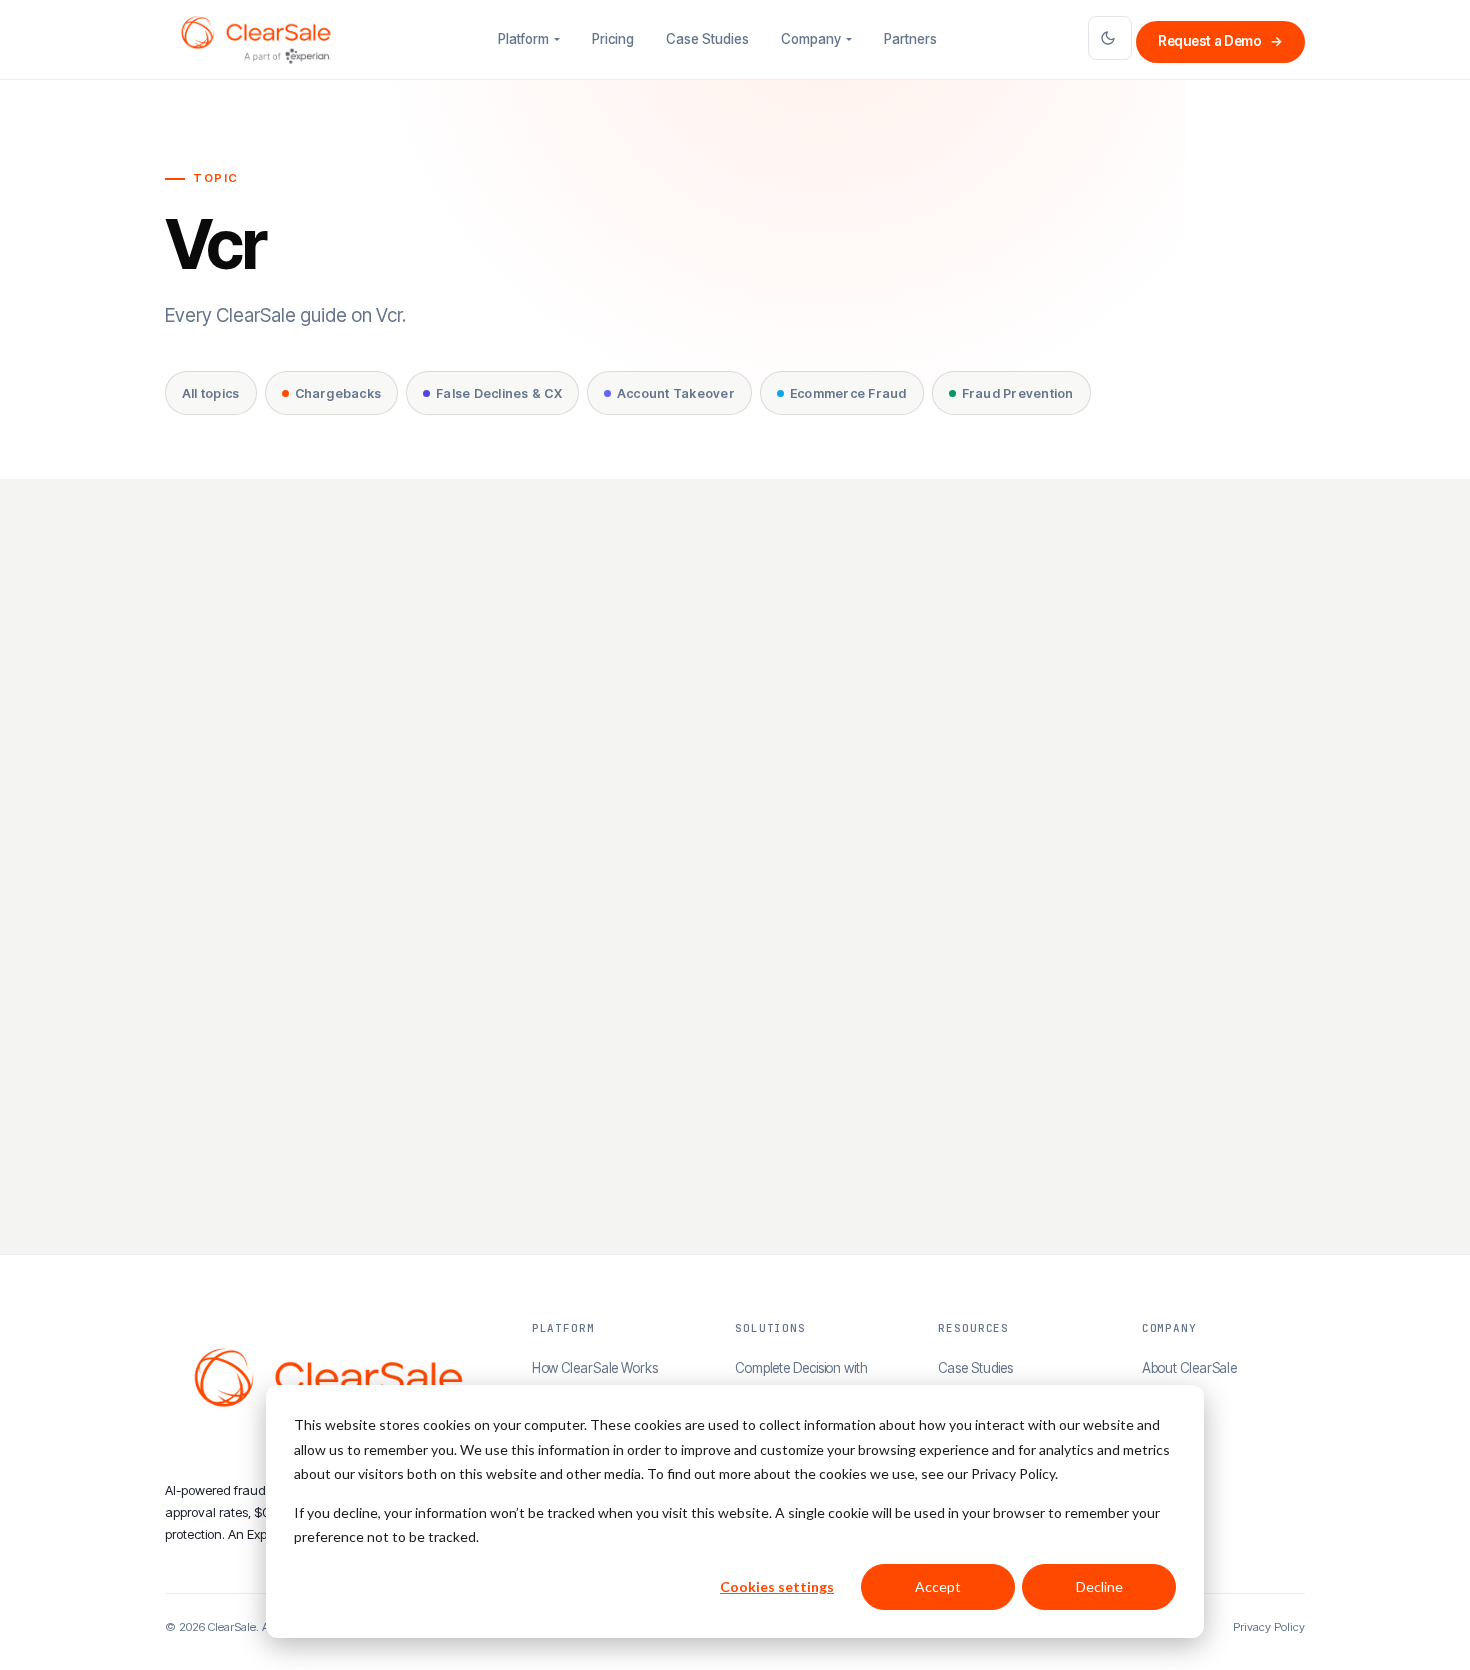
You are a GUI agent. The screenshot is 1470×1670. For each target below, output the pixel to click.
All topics (211, 393)
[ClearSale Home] (256, 40)
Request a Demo (1220, 41)
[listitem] (347, 886)
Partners (910, 39)
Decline (1099, 1586)
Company (811, 39)
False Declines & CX (499, 393)
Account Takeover (676, 393)
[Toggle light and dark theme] (1110, 38)
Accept (938, 1586)
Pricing (613, 39)
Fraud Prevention (1018, 393)
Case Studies (707, 39)
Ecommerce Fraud (848, 393)
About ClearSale (1190, 1368)
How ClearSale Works (595, 1368)
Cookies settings (777, 1586)
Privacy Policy (1269, 1627)
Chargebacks (338, 393)
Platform (523, 39)
